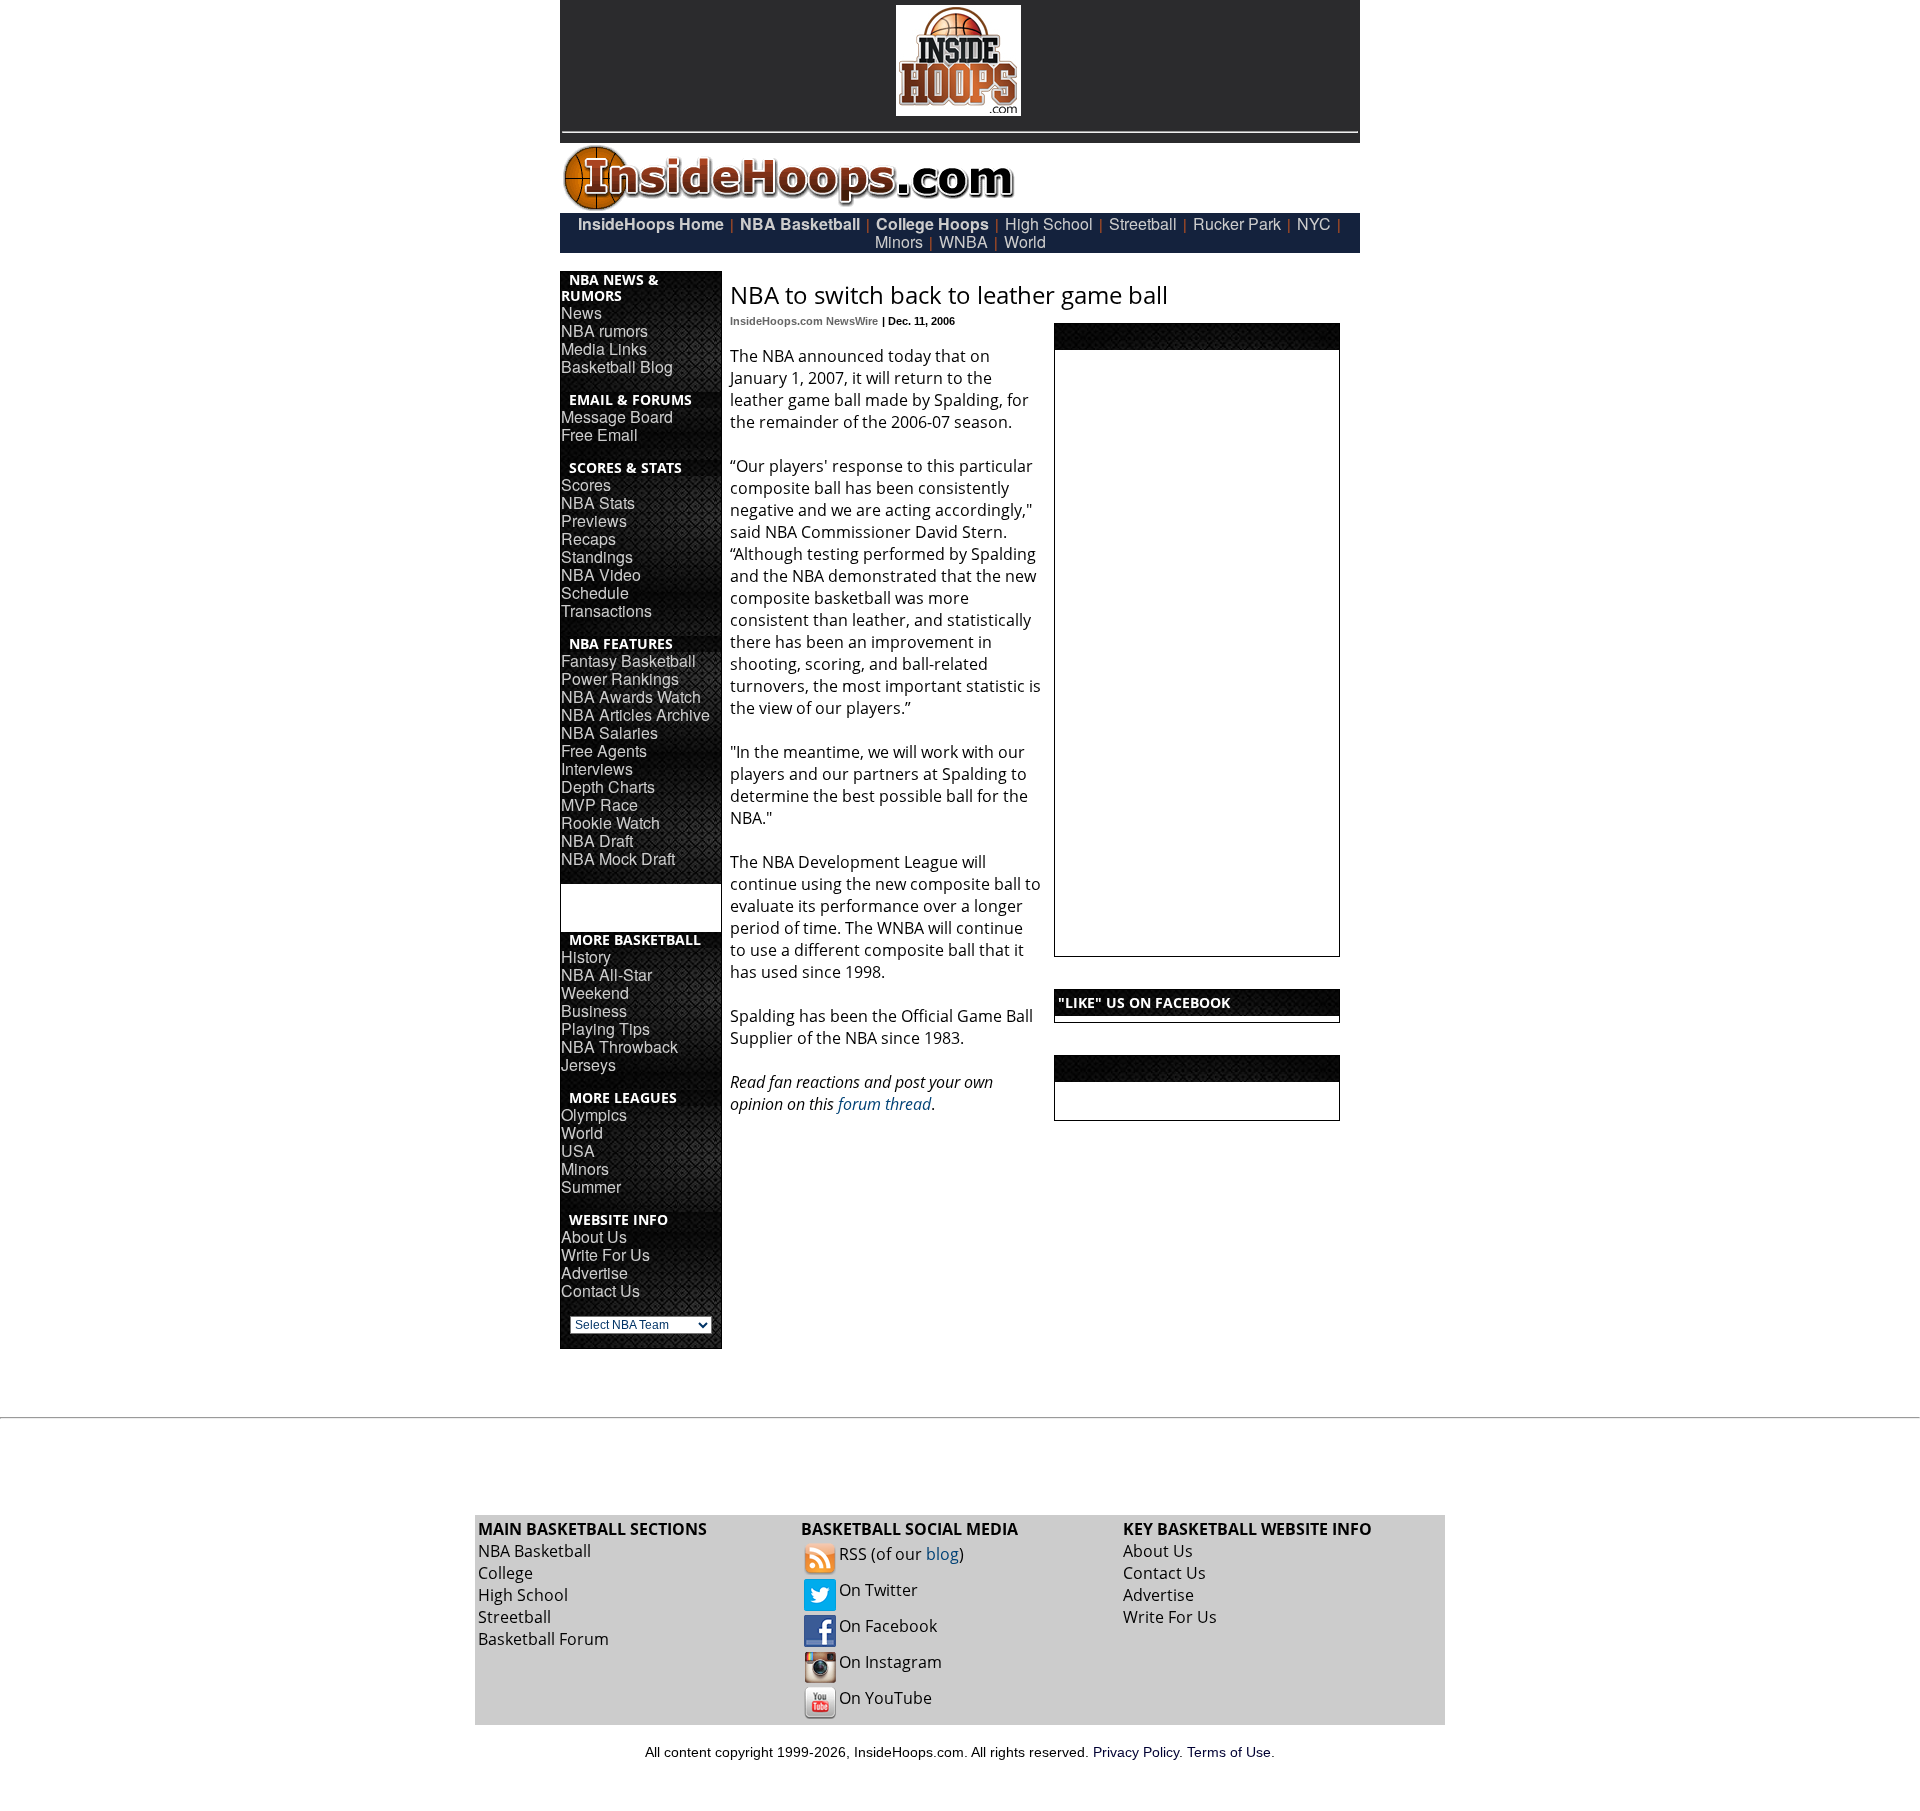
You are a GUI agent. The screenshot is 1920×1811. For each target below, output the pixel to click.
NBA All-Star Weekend (606, 983)
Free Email (599, 434)
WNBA (963, 241)
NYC (1314, 223)
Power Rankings (620, 678)
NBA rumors (604, 330)
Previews (594, 520)
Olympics (594, 1114)
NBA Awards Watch (631, 696)
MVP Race (599, 804)
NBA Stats (598, 502)
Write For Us (605, 1254)
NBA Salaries (609, 732)
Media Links (604, 348)
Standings (597, 556)
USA (578, 1150)
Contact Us (600, 1290)
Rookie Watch (610, 822)
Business (594, 1010)
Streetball (1143, 223)
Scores (586, 484)
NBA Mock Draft (618, 858)
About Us (594, 1236)
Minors (899, 241)
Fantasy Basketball (628, 660)
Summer (591, 1186)
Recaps (588, 538)
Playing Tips (605, 1028)
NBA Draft (597, 840)
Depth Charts (608, 786)
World (1025, 241)
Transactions (606, 610)
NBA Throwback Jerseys (619, 1055)
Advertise (594, 1272)
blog (942, 1554)
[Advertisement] (1197, 653)
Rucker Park (1237, 223)
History (586, 956)
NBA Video (601, 574)
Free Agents (604, 750)
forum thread (884, 1104)
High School (1049, 223)
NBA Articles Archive (635, 714)
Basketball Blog (617, 366)
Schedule (595, 592)
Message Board (617, 416)
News (581, 312)
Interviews (597, 768)
